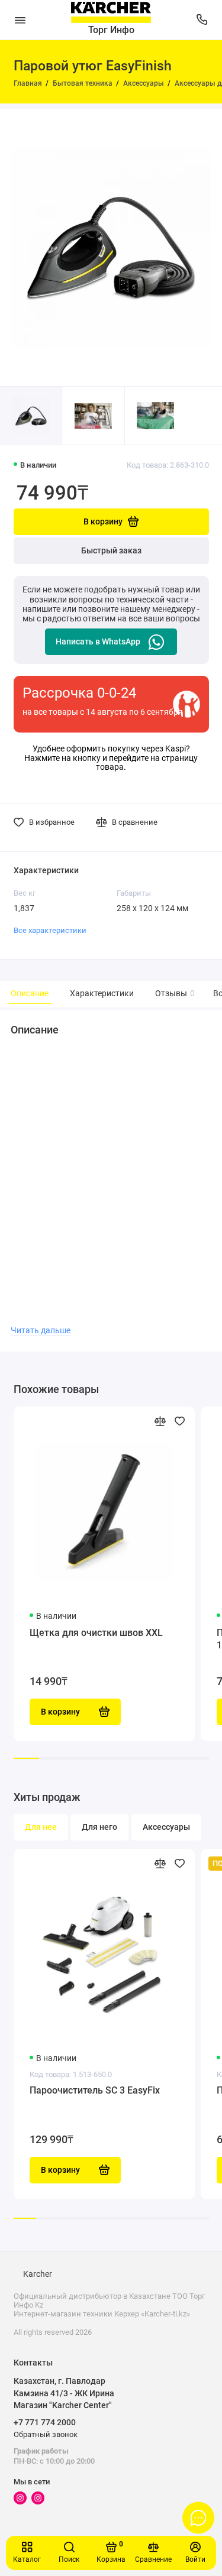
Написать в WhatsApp (98, 642)
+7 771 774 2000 (45, 2422)
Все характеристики (50, 930)
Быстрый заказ (111, 551)
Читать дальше (41, 1330)
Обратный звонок (46, 2434)
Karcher (38, 2274)
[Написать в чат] (198, 2517)
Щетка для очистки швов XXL (96, 1633)
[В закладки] (180, 1421)
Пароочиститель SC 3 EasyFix (95, 2090)
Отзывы (173, 994)
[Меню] (20, 20)
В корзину (60, 2170)
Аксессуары (166, 1827)
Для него (99, 1827)
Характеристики (102, 994)
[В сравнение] (160, 1421)
